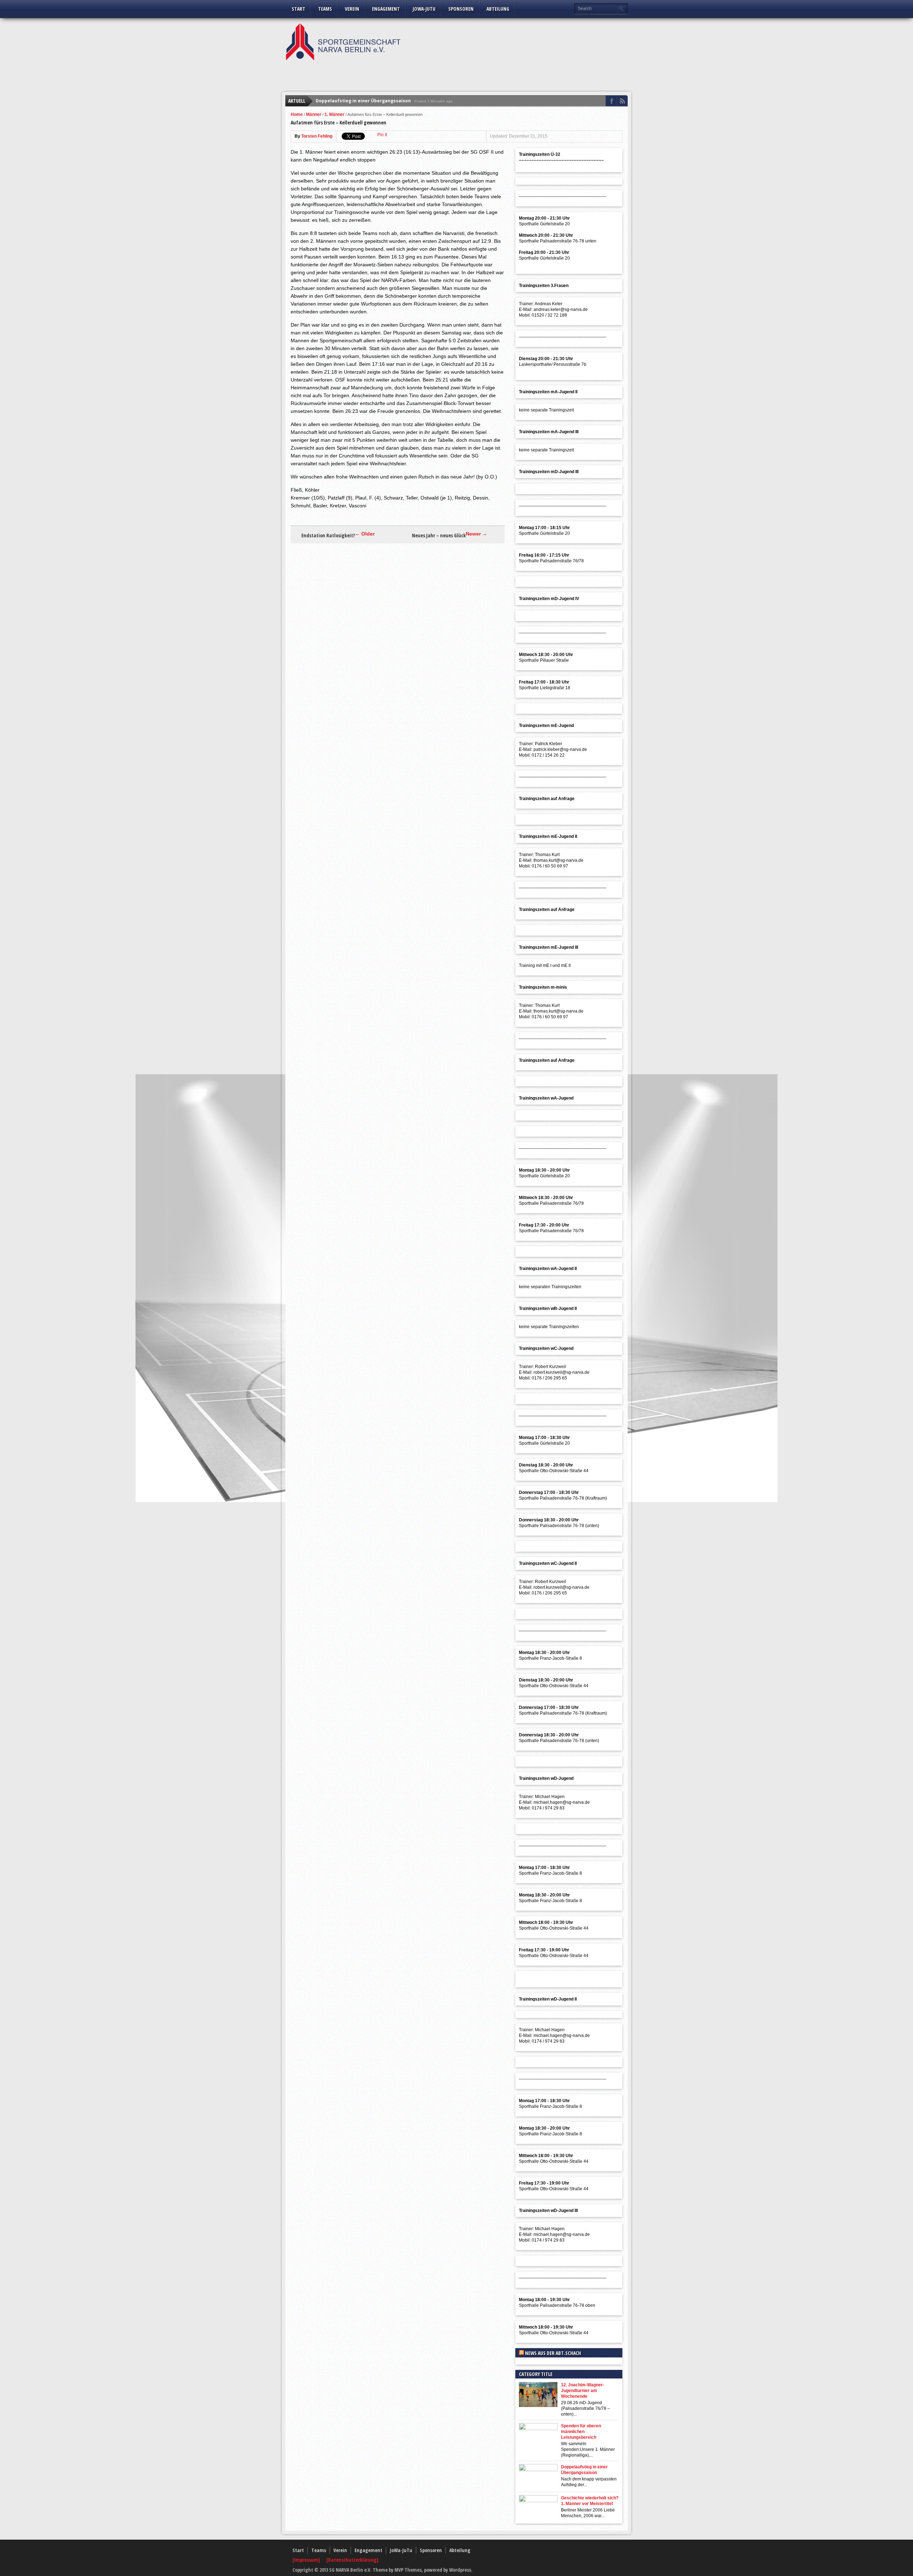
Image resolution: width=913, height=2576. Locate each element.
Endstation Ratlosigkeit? (328, 536)
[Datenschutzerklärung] (352, 2560)
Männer (314, 114)
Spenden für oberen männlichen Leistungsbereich (581, 2432)
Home (297, 114)
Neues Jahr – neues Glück (439, 536)
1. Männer (335, 114)
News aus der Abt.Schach (553, 2353)
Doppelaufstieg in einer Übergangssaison (363, 101)
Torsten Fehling (317, 136)
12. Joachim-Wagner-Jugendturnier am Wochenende (583, 2391)
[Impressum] (307, 2560)
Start (299, 9)
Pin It (382, 135)
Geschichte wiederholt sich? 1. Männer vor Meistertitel (590, 2501)
